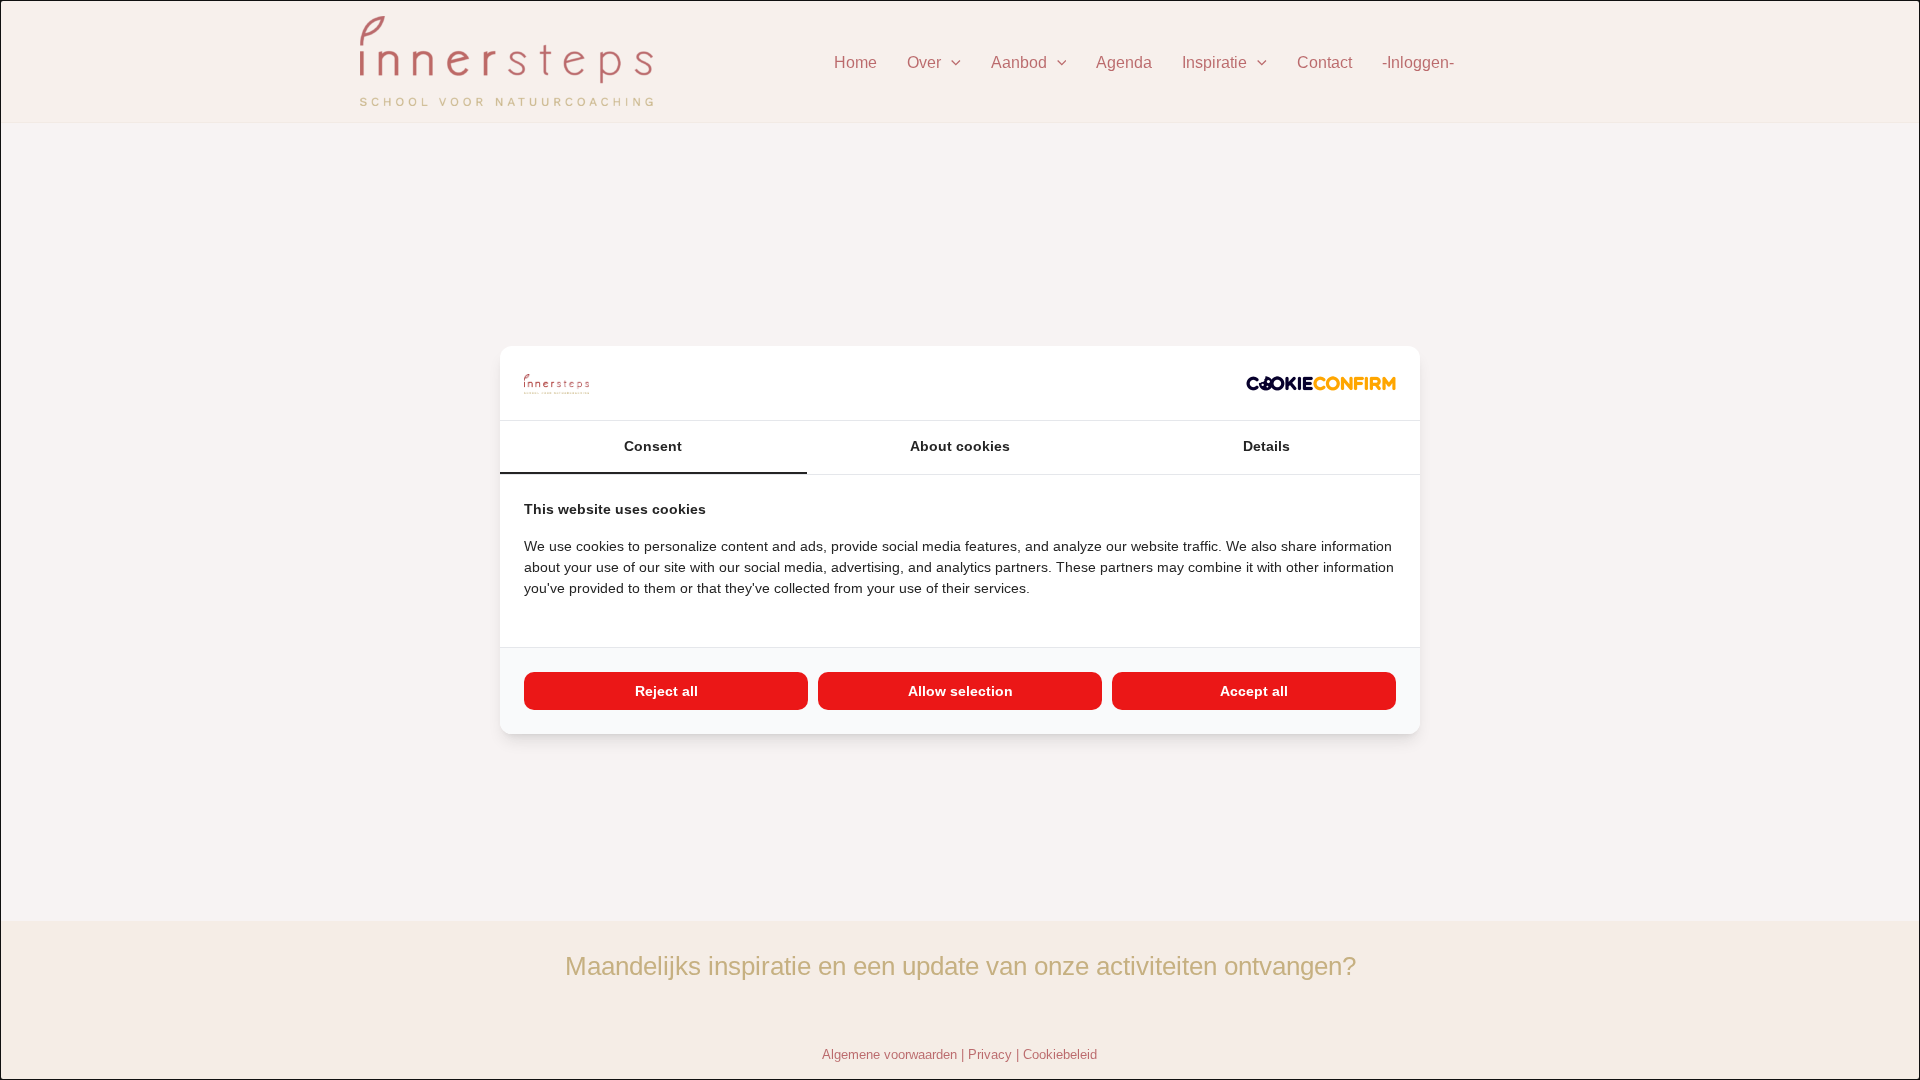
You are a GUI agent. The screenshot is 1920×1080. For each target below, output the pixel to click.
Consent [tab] (653, 446)
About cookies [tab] (960, 446)
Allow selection (960, 691)
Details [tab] (1266, 446)
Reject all (666, 691)
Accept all (1254, 691)
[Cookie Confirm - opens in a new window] (1321, 383)
